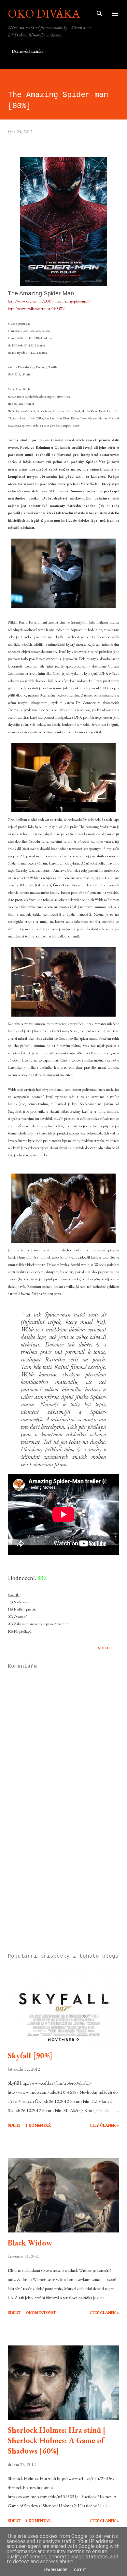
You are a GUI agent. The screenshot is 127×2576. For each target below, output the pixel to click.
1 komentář (38, 2125)
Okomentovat (41, 2313)
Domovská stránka (28, 51)
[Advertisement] (63, 1887)
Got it (80, 2570)
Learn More (56, 2570)
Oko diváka (44, 14)
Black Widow (30, 2243)
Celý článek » (104, 2125)
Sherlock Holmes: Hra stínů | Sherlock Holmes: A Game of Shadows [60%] (56, 2440)
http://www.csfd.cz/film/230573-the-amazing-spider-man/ (49, 301)
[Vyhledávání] (100, 12)
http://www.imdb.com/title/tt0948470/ (36, 309)
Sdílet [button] (105, 1648)
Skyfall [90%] (30, 2055)
